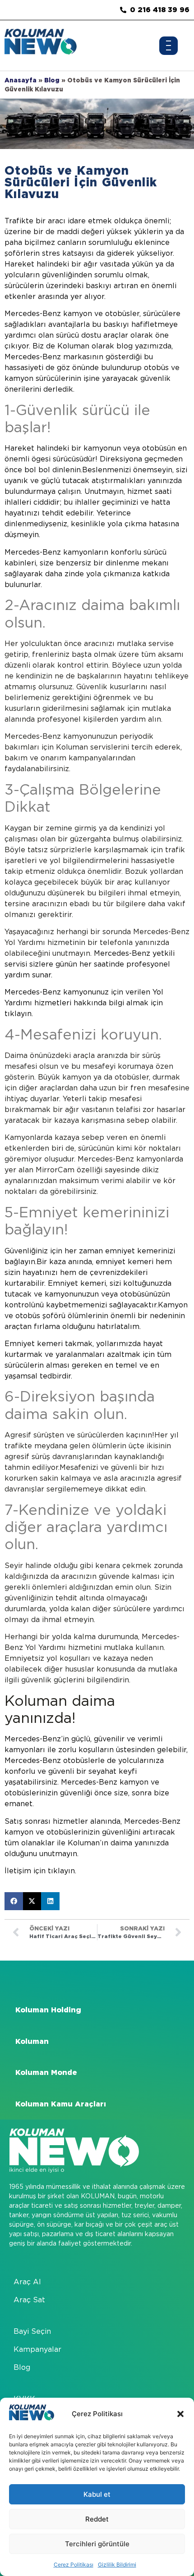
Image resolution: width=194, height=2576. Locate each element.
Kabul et (97, 2494)
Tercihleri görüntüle (97, 2544)
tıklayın (18, 1014)
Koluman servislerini (92, 747)
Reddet (97, 2519)
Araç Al (27, 2282)
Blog (52, 80)
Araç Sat (29, 2300)
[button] (180, 2414)
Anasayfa (21, 80)
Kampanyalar (37, 2349)
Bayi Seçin (32, 2331)
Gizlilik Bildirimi (117, 2565)
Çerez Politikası (74, 2565)
